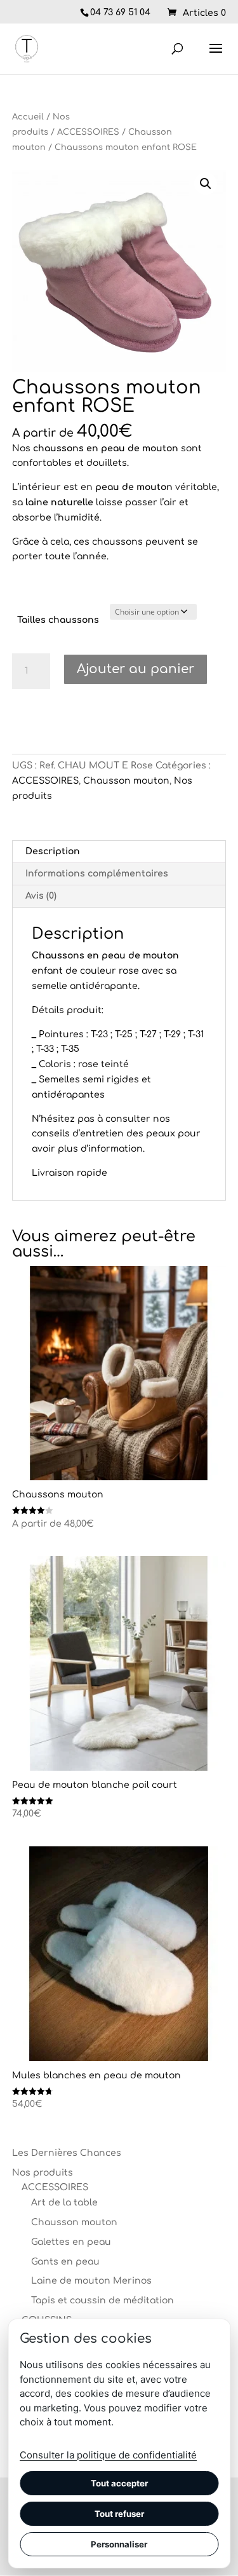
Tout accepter (119, 2483)
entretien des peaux (128, 1134)
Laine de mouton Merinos (91, 2281)
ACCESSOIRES (88, 132)
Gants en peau (65, 2262)
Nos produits (43, 2173)
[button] (206, 184)
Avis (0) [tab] (41, 896)
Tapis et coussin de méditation (102, 2300)
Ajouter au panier (136, 669)
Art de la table (64, 2203)
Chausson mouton (126, 781)
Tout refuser (119, 2514)
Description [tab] (53, 851)
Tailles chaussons (58, 620)
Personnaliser (119, 2544)
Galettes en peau (71, 2242)
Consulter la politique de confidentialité (108, 2455)
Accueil (28, 117)
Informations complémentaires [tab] (97, 874)
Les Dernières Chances (67, 2153)
